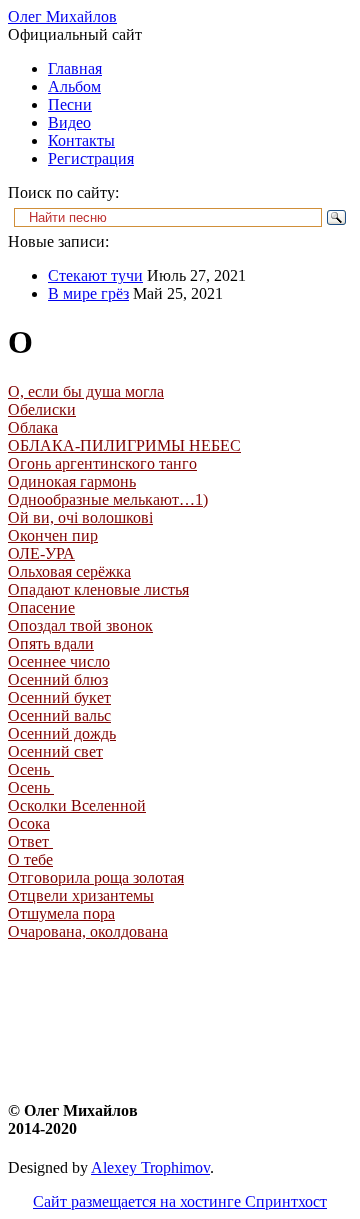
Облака (33, 427)
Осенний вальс (59, 715)
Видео (69, 122)
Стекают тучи (95, 275)
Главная (75, 68)
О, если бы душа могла (86, 391)
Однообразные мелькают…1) (108, 499)
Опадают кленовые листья (98, 589)
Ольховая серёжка (69, 571)
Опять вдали (51, 643)
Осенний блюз (58, 679)
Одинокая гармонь (72, 481)
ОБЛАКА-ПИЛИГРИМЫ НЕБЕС (124, 445)
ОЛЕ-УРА (41, 553)
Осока (29, 823)
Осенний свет (55, 751)
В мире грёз (88, 293)
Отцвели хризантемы (81, 895)
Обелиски (42, 409)
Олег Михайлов (62, 16)
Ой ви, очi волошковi (80, 517)
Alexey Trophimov (150, 1167)
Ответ (30, 841)
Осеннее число (59, 661)
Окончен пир (53, 535)
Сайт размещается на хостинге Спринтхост (180, 1201)
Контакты (81, 140)
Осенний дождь (62, 733)
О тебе (30, 859)
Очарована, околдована (88, 931)
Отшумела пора (61, 913)
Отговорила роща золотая (96, 877)
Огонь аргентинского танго (102, 463)
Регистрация (91, 158)
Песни (70, 104)
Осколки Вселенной (77, 805)
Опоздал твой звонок (80, 625)
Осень (31, 769)
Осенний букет (59, 697)
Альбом (74, 86)
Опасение (41, 607)
